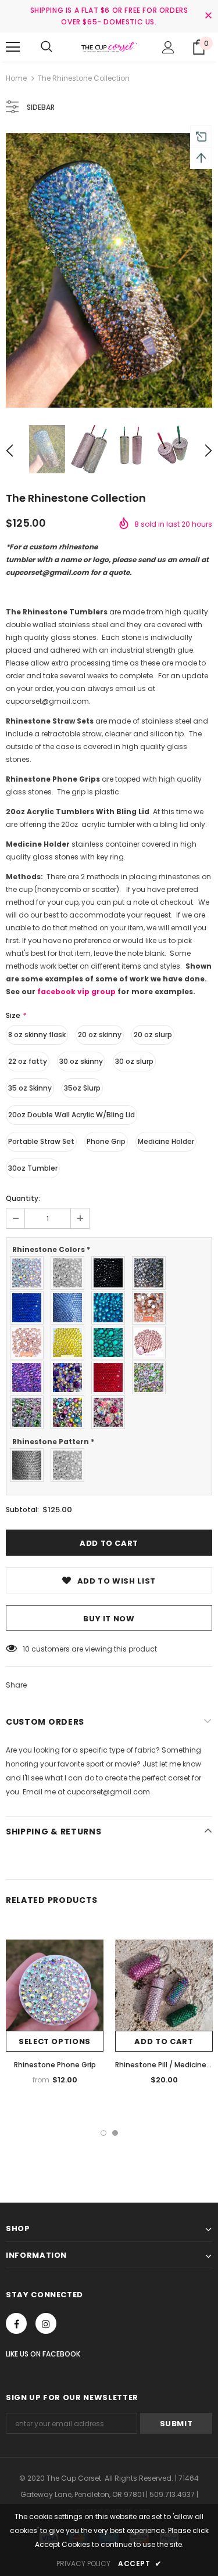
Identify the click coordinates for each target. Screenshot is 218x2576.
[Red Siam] (111, 1377)
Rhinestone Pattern (53, 1442)
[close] (208, 16)
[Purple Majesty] (30, 1377)
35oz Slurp (82, 1088)
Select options (55, 2041)
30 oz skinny (81, 1061)
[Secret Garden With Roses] (30, 1412)
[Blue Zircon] (111, 1308)
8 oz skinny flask (37, 1035)
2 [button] (115, 2133)
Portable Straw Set (41, 1141)
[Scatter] (70, 1465)
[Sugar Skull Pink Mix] (111, 1412)
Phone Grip (106, 1141)
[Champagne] (152, 1308)
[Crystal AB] (30, 1273)
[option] (109, 270)
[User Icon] (168, 47)
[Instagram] (46, 2323)
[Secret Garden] (152, 1377)
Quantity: (23, 1198)
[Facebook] (16, 2323)
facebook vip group (76, 992)
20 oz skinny (100, 1035)
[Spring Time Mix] (70, 1412)
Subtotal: (22, 1510)
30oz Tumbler (33, 1168)
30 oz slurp (134, 1061)
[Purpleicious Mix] (70, 1377)
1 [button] (103, 2133)
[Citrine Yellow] (70, 1343)
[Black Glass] (152, 1273)
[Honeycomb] (30, 1465)
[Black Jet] (111, 1273)
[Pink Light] (152, 1343)
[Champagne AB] (30, 1343)
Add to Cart (164, 2041)
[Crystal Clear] (70, 1273)
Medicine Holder (166, 1141)
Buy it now (109, 1619)
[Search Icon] (47, 47)
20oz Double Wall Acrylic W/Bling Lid (72, 1115)
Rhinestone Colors (51, 1249)
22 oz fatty (28, 1061)
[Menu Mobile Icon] (13, 47)
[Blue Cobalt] (30, 1308)
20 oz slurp (153, 1035)
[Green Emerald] (111, 1343)
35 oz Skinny (30, 1088)
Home (16, 78)
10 (26, 1649)
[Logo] (109, 46)
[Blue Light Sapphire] (70, 1308)
